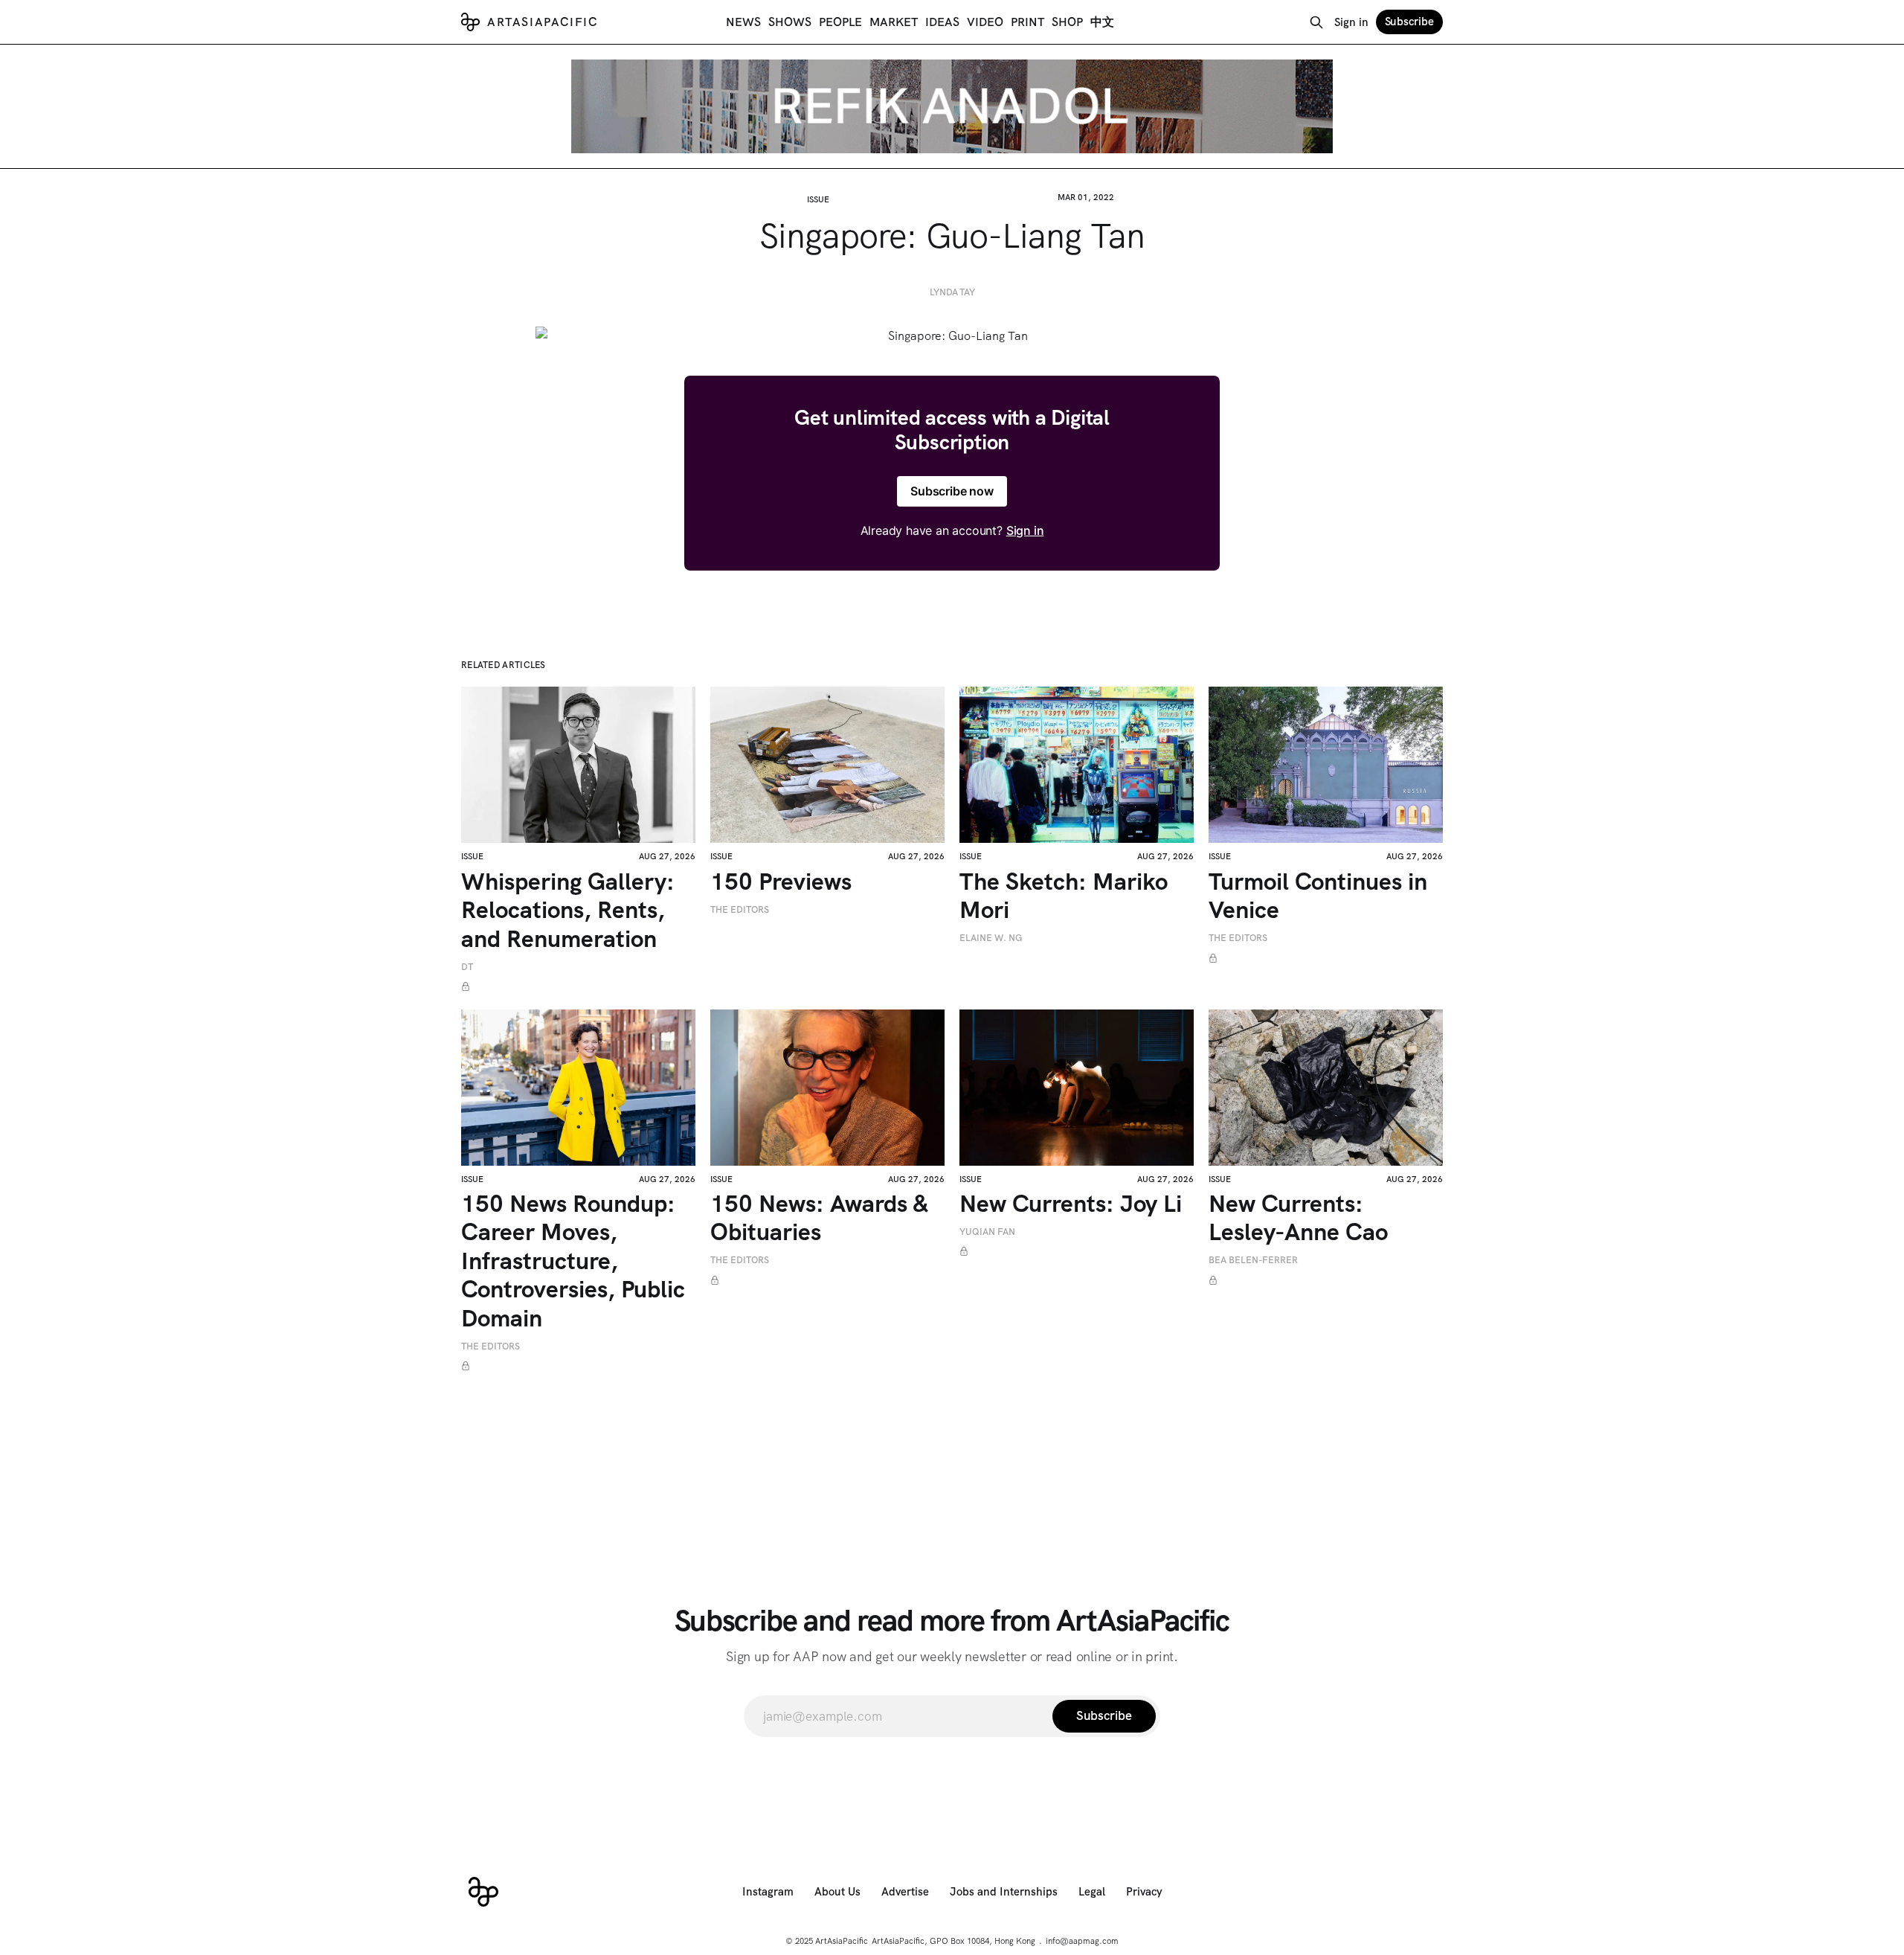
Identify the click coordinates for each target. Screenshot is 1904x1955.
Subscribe (1409, 22)
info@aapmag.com (1082, 1941)
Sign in (1351, 22)
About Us (837, 1892)
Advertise (905, 1892)
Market (894, 22)
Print (1027, 22)
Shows (790, 22)
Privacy (1144, 1892)
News (743, 22)
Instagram (768, 1892)
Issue (818, 199)
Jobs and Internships (1004, 1892)
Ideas (942, 22)
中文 (1102, 22)
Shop (1067, 22)
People (840, 22)
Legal (1092, 1892)
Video (985, 22)
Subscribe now (952, 491)
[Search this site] (1316, 22)
